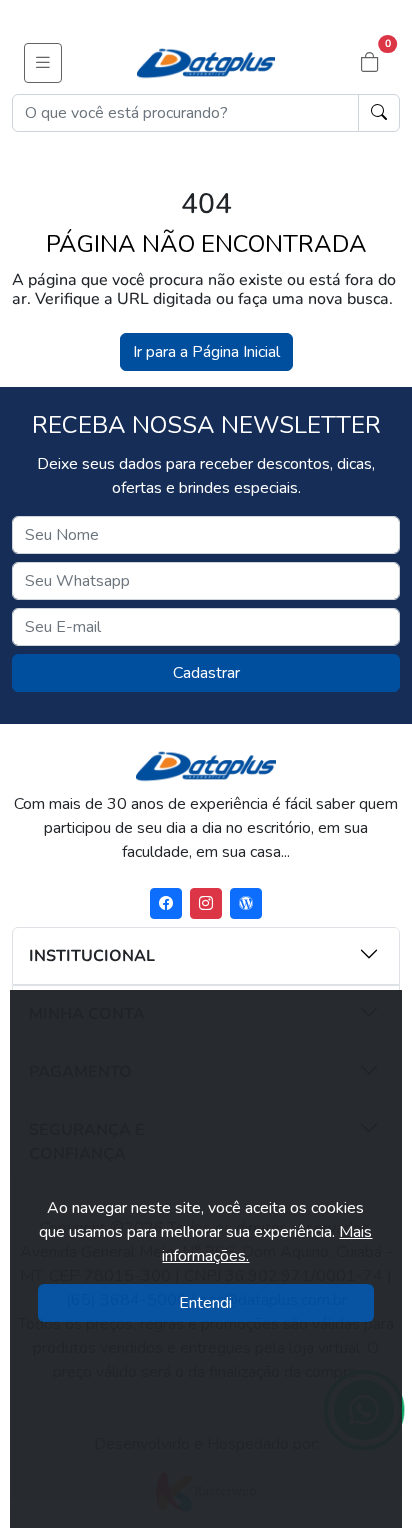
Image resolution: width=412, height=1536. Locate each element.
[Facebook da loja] (166, 903)
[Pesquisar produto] (379, 113)
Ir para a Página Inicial (206, 352)
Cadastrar (206, 673)
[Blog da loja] (246, 903)
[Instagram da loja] (206, 903)
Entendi (205, 1303)
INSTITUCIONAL (92, 956)
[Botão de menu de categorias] (43, 63)
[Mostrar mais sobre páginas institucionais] (316, 954)
